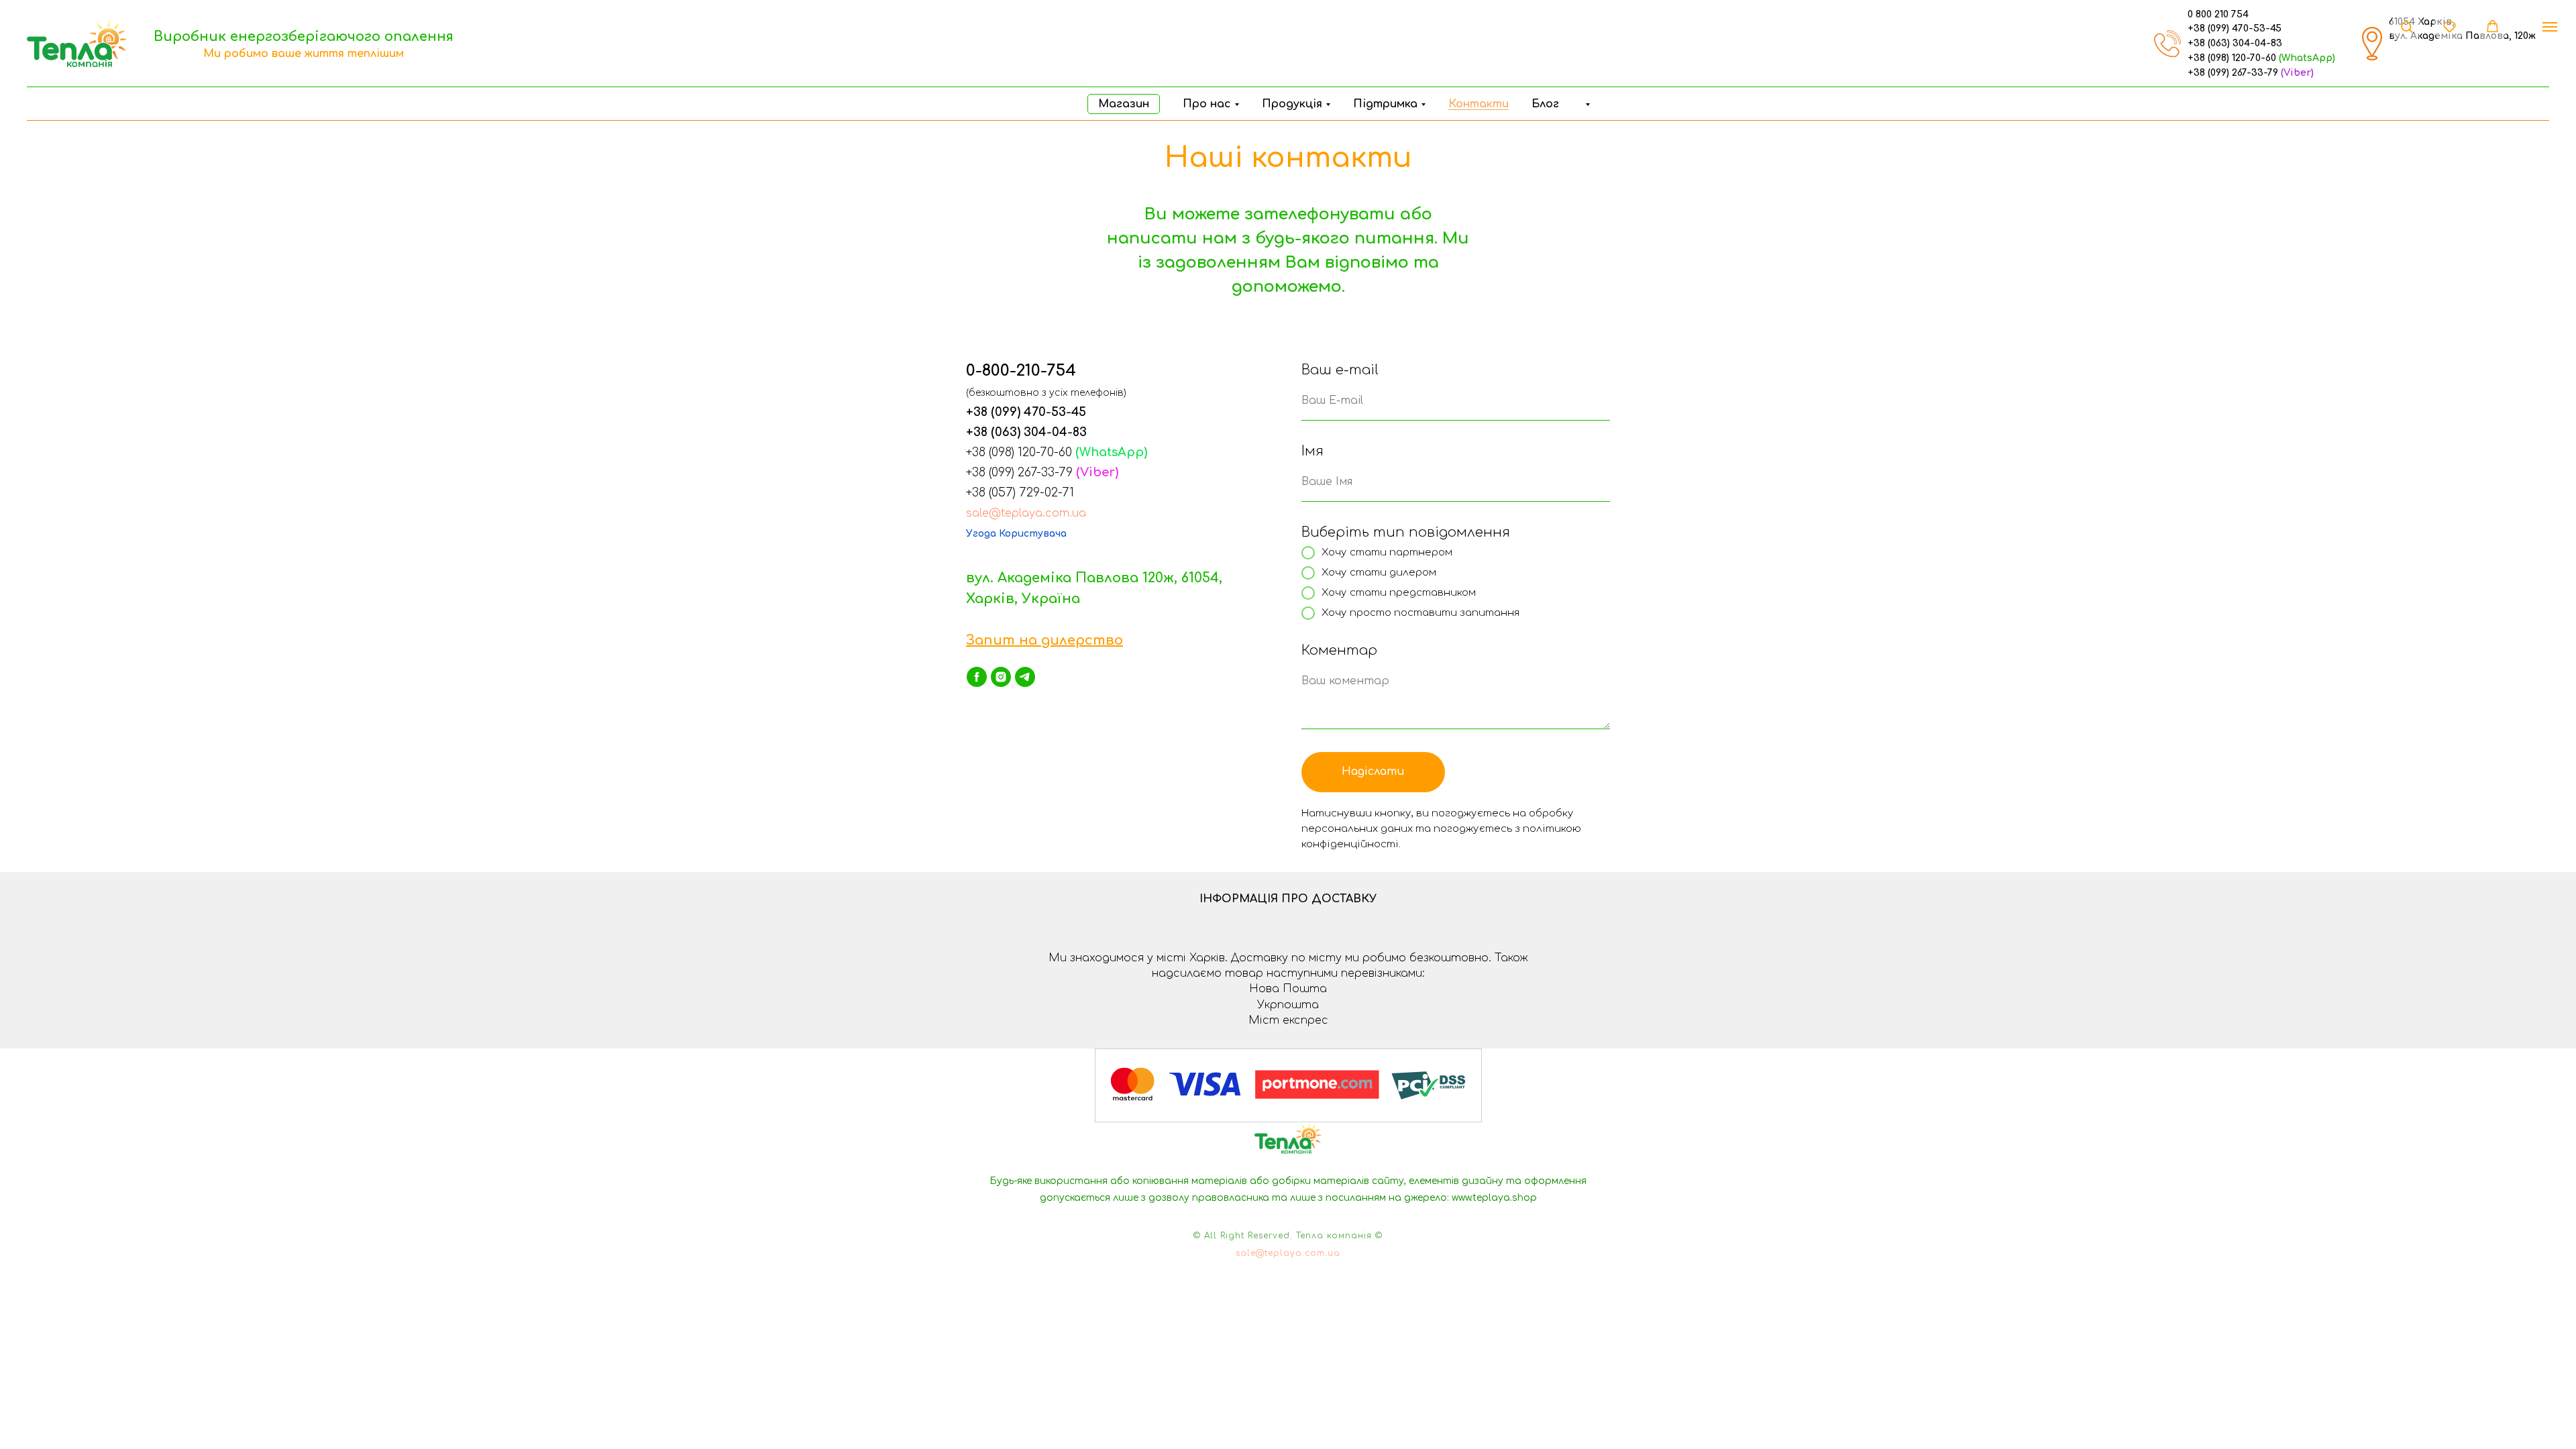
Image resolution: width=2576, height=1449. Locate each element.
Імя (1312, 451)
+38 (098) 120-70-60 (2232, 58)
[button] (1586, 104)
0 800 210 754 (2218, 14)
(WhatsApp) (2307, 58)
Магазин (1124, 104)
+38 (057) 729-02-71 (1020, 492)
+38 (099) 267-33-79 (2233, 73)
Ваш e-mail (1340, 370)
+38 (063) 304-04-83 (2235, 43)
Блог (1545, 104)
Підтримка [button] (1385, 104)
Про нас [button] (1207, 104)
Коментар (1339, 650)
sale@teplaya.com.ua (1026, 513)
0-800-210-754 (1021, 371)
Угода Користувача (1016, 534)
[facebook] (977, 677)
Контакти (1479, 104)
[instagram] (1001, 677)
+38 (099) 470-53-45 (2235, 29)
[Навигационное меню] (2550, 27)
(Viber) (2297, 73)
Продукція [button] (1292, 104)
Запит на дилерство (1044, 640)
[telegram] (1025, 677)
